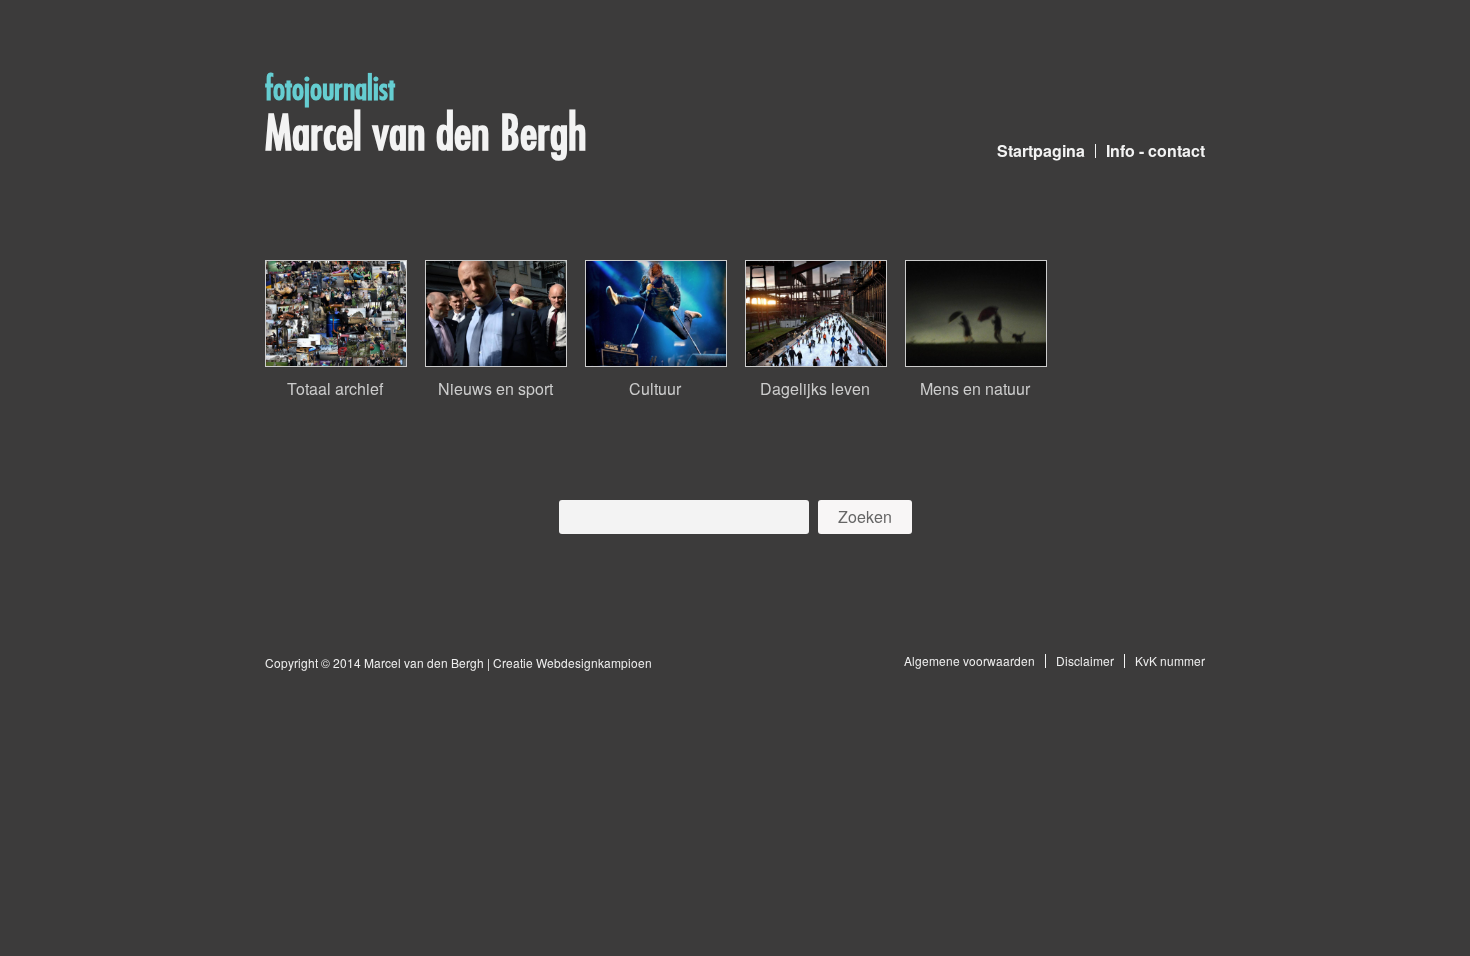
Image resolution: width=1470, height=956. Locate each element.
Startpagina (1041, 150)
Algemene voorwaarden (969, 660)
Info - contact (1155, 150)
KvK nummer (1170, 660)
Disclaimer (1085, 660)
